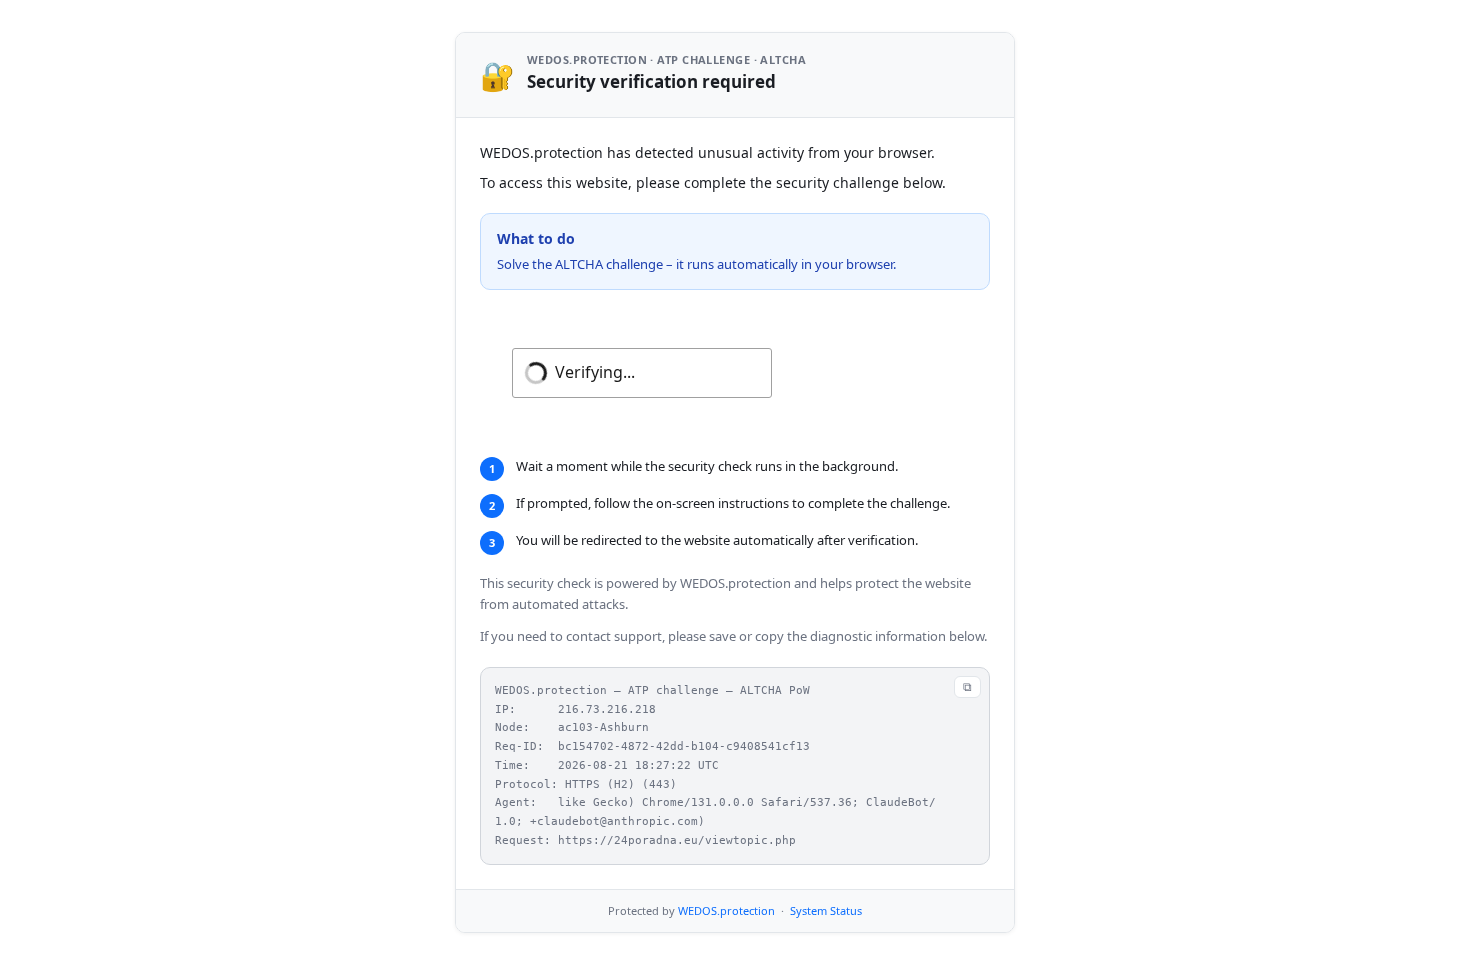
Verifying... (595, 372)
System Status (826, 910)
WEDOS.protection (726, 910)
